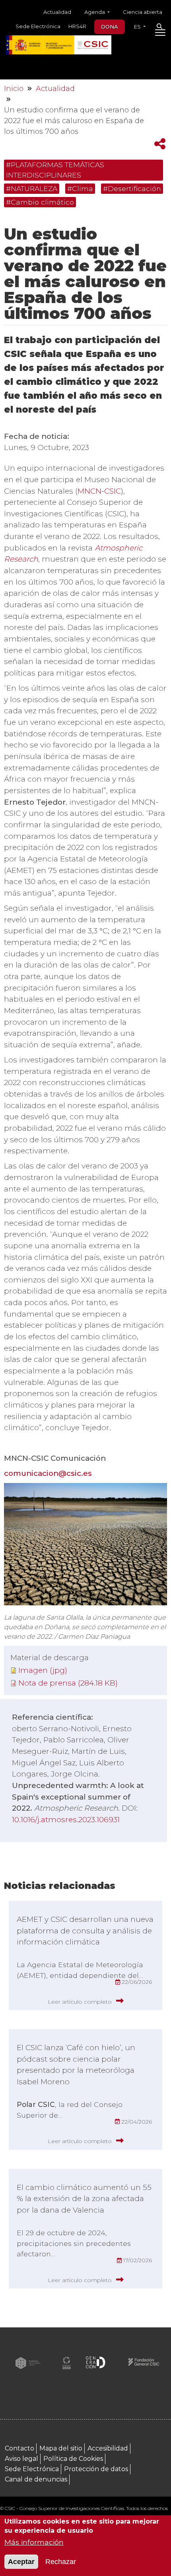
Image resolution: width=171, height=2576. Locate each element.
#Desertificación (132, 188)
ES (138, 27)
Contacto (19, 2448)
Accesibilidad (108, 2448)
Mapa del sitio (61, 2448)
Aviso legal (21, 2459)
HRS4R (77, 26)
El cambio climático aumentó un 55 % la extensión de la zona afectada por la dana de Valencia (84, 2199)
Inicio (14, 89)
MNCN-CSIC (99, 491)
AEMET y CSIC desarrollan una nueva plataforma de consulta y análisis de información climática (85, 1931)
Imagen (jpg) (43, 1670)
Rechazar (61, 2562)
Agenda (95, 12)
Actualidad (57, 12)
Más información (34, 2542)
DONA (110, 27)
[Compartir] (160, 144)
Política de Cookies (73, 2459)
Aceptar (21, 2562)
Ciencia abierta (143, 12)
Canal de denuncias (36, 2479)
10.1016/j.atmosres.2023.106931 (66, 1820)
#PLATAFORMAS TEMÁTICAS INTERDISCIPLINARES (55, 170)
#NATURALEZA (32, 188)
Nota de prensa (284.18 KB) (68, 1683)
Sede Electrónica (38, 26)
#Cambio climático (40, 202)
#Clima (80, 188)
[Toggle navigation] (160, 34)
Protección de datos (96, 2469)
